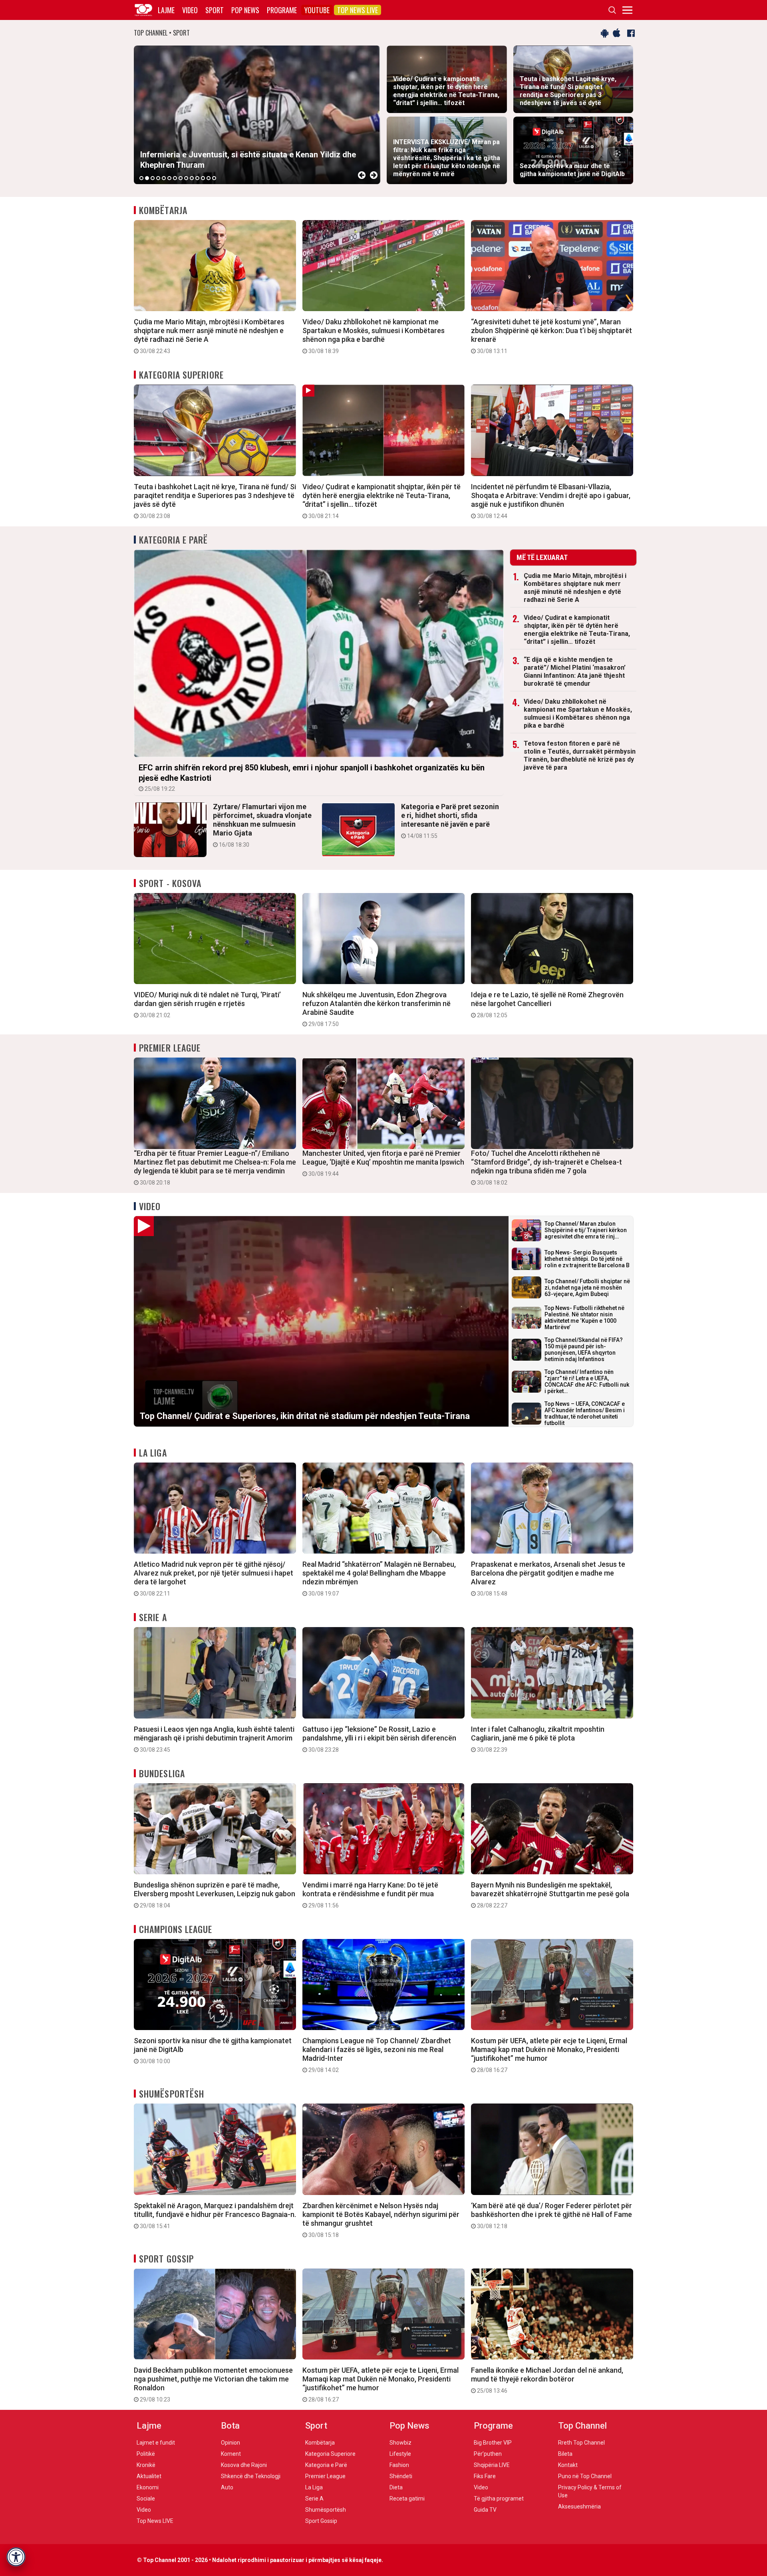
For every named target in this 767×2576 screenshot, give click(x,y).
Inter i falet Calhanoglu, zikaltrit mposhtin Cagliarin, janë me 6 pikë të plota (538, 1739)
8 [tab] (181, 178)
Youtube (317, 10)
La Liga (153, 1453)
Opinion (230, 2443)
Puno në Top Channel (585, 2476)
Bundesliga (162, 1773)
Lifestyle (400, 2454)
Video (190, 10)
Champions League (176, 1929)
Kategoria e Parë (174, 540)
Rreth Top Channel (581, 2443)
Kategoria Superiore (181, 375)
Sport (215, 10)
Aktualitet (149, 2476)
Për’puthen (488, 2454)
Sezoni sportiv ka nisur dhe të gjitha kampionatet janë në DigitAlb (213, 2050)
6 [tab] (169, 178)
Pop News (245, 10)
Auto (227, 2487)
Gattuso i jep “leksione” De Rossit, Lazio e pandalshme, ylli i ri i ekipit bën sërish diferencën (379, 1739)
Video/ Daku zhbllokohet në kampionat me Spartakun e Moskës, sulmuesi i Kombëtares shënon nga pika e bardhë (374, 336)
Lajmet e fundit (156, 2443)
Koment (231, 2454)
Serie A (153, 1617)
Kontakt (568, 2465)
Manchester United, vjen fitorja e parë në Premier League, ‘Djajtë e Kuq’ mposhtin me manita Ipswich (383, 1163)
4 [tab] (158, 178)
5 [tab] (164, 178)
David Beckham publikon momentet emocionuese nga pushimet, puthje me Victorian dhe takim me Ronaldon (213, 2384)
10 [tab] (192, 178)
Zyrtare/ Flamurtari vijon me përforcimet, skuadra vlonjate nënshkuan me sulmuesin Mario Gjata (262, 825)
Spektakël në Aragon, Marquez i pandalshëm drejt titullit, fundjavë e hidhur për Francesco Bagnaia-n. (215, 2215)
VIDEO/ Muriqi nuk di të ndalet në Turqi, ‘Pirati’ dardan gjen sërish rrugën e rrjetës (207, 1004)
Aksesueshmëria (579, 2507)
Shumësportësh (172, 2094)
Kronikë (146, 2465)
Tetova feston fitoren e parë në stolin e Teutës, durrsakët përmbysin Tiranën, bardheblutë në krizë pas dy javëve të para (580, 755)
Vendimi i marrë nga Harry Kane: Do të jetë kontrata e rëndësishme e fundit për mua (370, 1895)
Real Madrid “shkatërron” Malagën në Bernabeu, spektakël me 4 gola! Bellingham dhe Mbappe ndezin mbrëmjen (379, 1578)
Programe (282, 10)
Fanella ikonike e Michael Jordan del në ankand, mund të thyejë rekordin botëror (547, 2380)
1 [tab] (141, 178)
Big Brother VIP (493, 2443)
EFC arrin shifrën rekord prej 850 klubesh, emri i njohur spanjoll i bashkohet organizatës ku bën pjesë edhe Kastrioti (312, 777)
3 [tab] (153, 178)
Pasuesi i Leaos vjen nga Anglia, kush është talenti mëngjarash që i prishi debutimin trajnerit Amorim (214, 1739)
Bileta (565, 2454)
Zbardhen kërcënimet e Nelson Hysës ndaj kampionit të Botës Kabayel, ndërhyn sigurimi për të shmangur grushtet (381, 2220)
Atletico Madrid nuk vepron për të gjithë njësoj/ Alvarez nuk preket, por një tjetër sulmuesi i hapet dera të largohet (214, 1578)
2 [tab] (147, 178)
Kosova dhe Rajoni (244, 2465)
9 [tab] (186, 178)
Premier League (170, 1048)
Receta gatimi (407, 2499)
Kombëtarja (163, 210)
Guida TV (485, 2510)
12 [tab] (203, 178)
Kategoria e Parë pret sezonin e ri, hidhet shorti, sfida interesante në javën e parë (450, 821)
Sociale (146, 2499)
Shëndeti (401, 2476)
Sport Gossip (166, 2258)
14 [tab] (214, 178)
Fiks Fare (485, 2476)
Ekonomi (148, 2487)
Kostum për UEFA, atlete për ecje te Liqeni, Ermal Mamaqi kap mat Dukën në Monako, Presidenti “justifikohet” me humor (549, 2055)
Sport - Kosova (170, 883)
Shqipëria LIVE (492, 2465)
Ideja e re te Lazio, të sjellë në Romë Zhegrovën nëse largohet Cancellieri (547, 1004)
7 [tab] (175, 178)
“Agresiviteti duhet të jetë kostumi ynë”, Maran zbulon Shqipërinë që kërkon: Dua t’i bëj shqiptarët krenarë (551, 336)
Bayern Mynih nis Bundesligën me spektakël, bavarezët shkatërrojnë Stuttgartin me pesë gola (550, 1895)
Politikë (146, 2454)
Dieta (396, 2487)
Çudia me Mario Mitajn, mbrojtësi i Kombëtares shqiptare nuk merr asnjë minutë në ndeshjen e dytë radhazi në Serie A (209, 336)
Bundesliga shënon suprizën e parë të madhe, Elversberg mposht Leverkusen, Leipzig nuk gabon (215, 1895)
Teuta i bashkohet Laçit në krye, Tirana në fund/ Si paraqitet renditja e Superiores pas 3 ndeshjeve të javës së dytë (215, 501)
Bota (230, 2426)
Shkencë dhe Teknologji (251, 2476)
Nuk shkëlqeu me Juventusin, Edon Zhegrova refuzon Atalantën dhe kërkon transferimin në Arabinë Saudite (377, 1009)
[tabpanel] (257, 115)
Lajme (166, 10)
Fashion (399, 2465)
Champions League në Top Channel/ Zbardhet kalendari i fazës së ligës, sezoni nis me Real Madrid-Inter (377, 2055)
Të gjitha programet (499, 2499)
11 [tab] (197, 178)
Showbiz (400, 2443)
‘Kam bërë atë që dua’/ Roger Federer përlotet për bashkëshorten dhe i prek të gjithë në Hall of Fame (551, 2215)
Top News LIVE (358, 10)
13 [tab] (209, 178)
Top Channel (582, 2426)
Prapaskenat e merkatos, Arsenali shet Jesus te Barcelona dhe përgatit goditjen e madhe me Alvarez (548, 1578)
